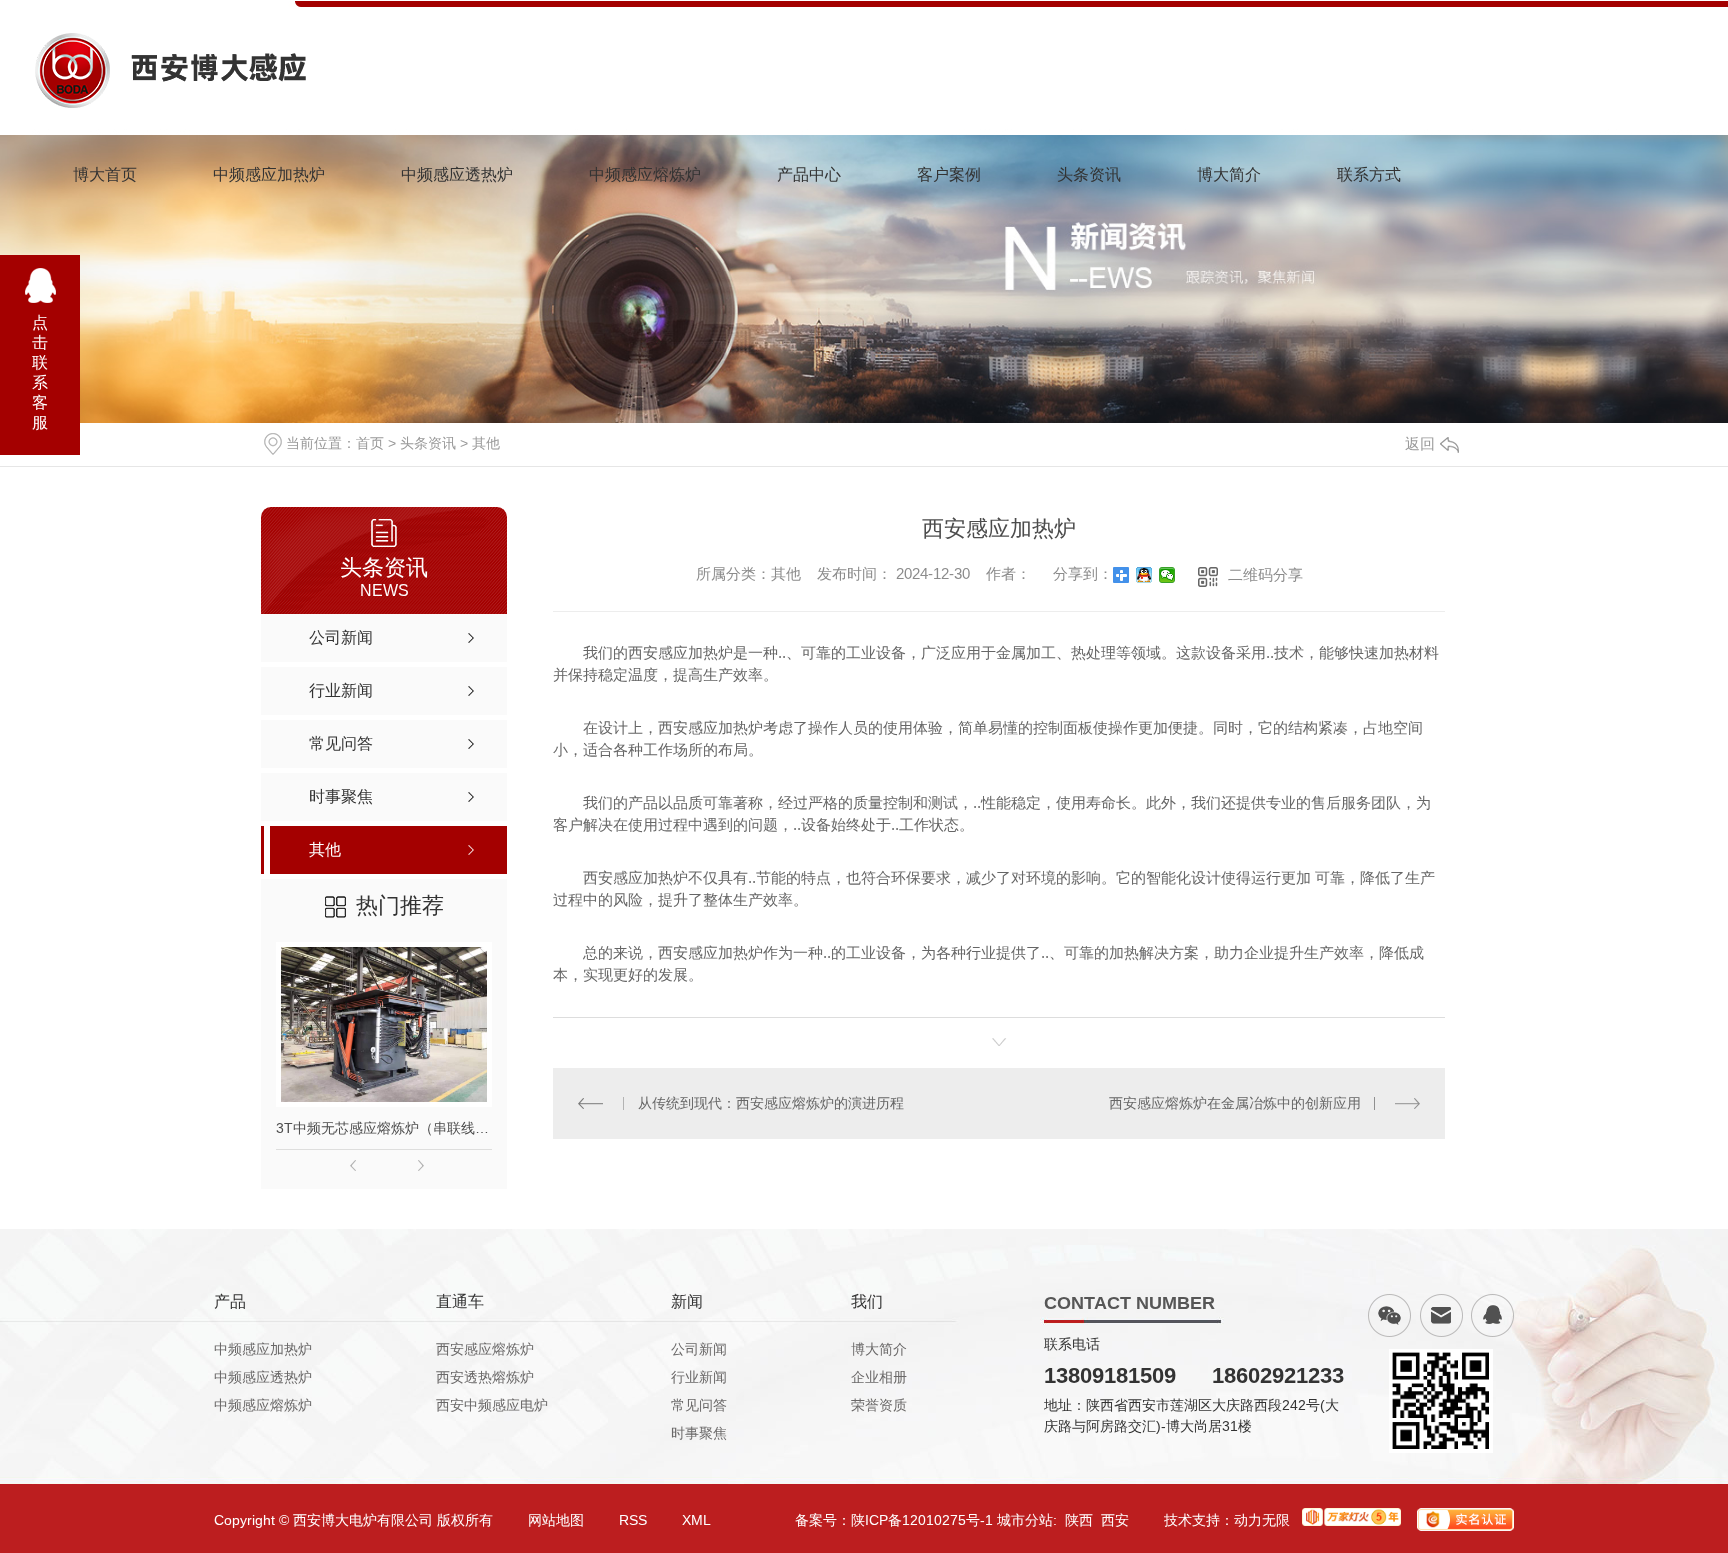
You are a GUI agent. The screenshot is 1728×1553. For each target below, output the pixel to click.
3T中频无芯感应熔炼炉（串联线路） (384, 1128)
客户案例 (949, 174)
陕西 (1079, 1520)
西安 (1115, 1520)
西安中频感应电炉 (492, 1405)
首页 (370, 443)
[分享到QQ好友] (1144, 575)
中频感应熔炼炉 (645, 174)
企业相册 (879, 1377)
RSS (633, 1520)
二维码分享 (1265, 574)
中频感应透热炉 (457, 174)
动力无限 (1262, 1520)
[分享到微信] (1167, 575)
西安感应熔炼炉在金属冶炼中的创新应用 (1235, 1103)
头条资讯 (1089, 174)
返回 (1420, 443)
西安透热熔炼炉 (485, 1377)
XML (696, 1520)
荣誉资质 (879, 1405)
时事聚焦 (699, 1433)
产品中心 (809, 174)
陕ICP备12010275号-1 (922, 1520)
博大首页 (105, 174)
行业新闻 (699, 1377)
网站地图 (556, 1520)
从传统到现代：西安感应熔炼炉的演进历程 (771, 1103)
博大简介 (1229, 174)
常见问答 (699, 1405)
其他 (486, 443)
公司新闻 (699, 1349)
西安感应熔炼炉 (485, 1349)
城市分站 (1025, 1520)
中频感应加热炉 (269, 174)
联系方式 (1369, 174)
